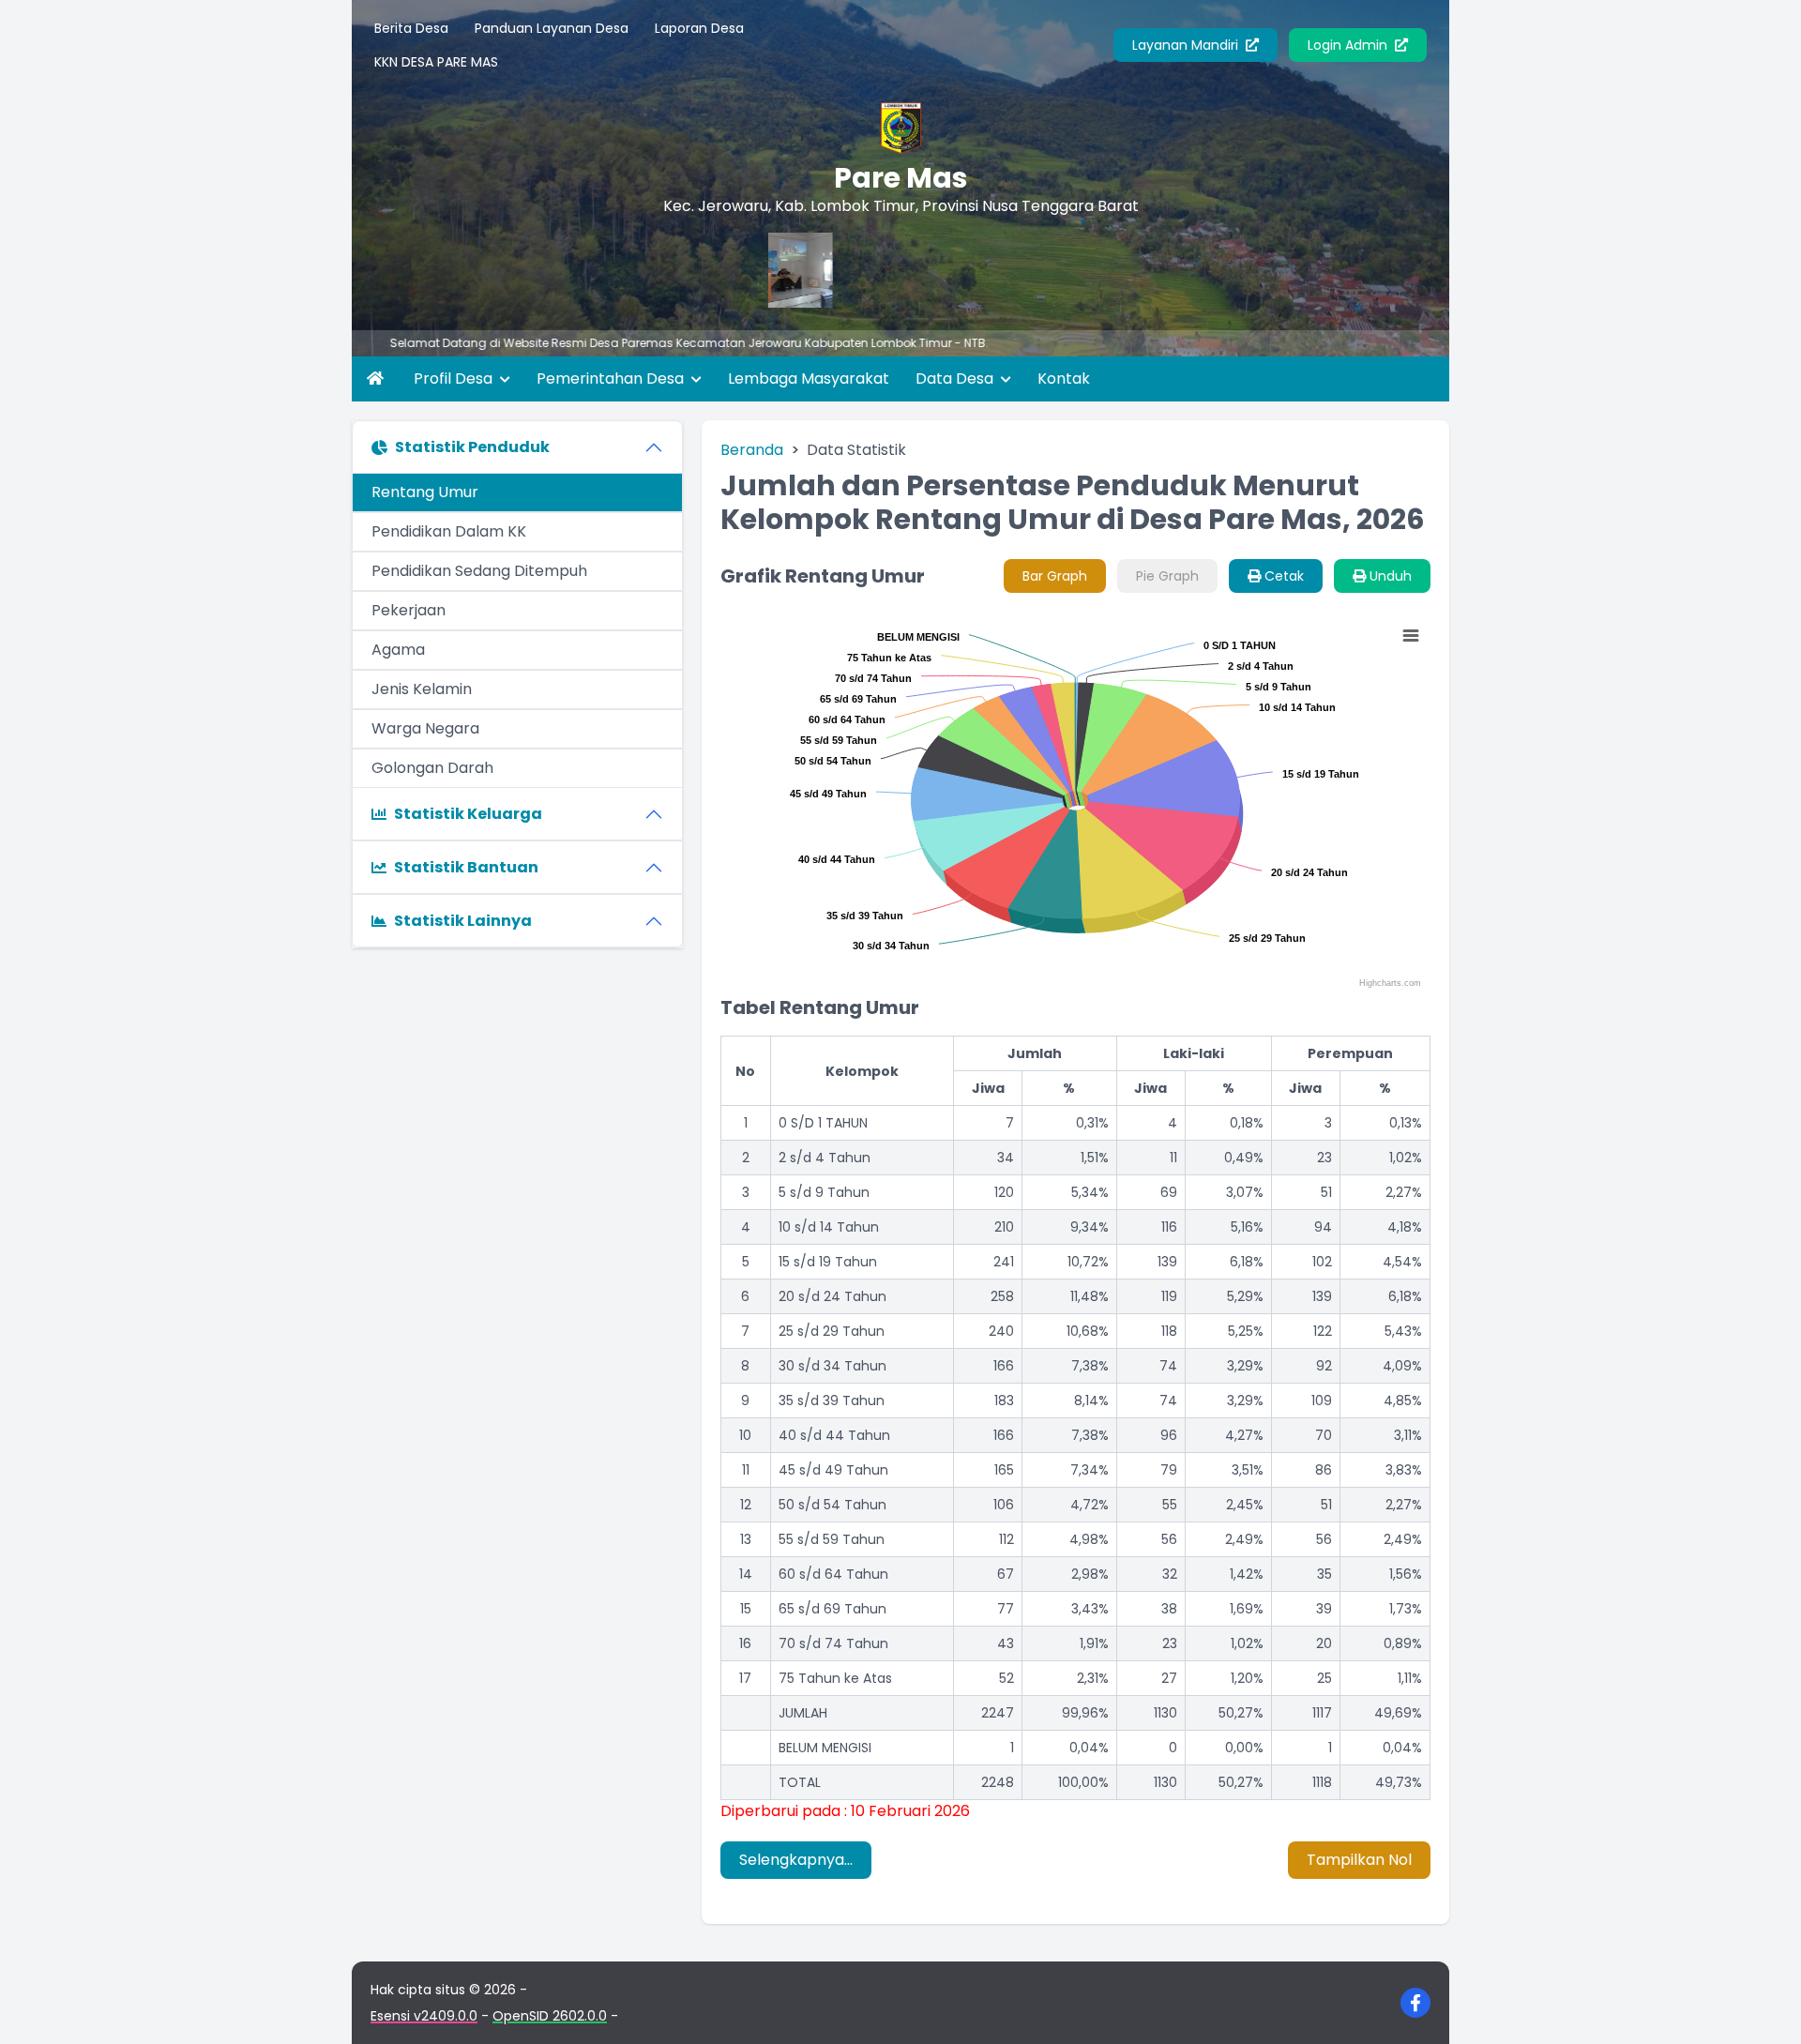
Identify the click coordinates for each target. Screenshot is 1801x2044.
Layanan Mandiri (1187, 45)
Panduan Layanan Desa (552, 28)
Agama (398, 650)
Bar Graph (1055, 576)
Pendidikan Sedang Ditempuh (479, 571)
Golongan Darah (432, 768)
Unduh (1389, 576)
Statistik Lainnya (463, 921)
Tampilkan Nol (1359, 1860)
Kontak (1064, 379)
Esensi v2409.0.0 (424, 2016)
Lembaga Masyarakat (809, 379)
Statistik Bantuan (466, 867)
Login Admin (1349, 45)
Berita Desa (411, 28)
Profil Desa (455, 379)
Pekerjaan (409, 610)
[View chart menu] (1410, 636)
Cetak (1282, 576)
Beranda (752, 450)
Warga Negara (425, 728)
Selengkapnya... (796, 1860)
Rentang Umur (425, 492)
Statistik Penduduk (472, 447)
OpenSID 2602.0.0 (550, 2016)
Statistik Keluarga (468, 814)
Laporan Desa (699, 28)
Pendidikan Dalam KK (449, 531)
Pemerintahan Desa (612, 379)
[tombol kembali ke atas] (1763, 2006)
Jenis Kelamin (422, 689)
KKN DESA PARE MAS (436, 62)
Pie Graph (1167, 576)
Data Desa (956, 379)
